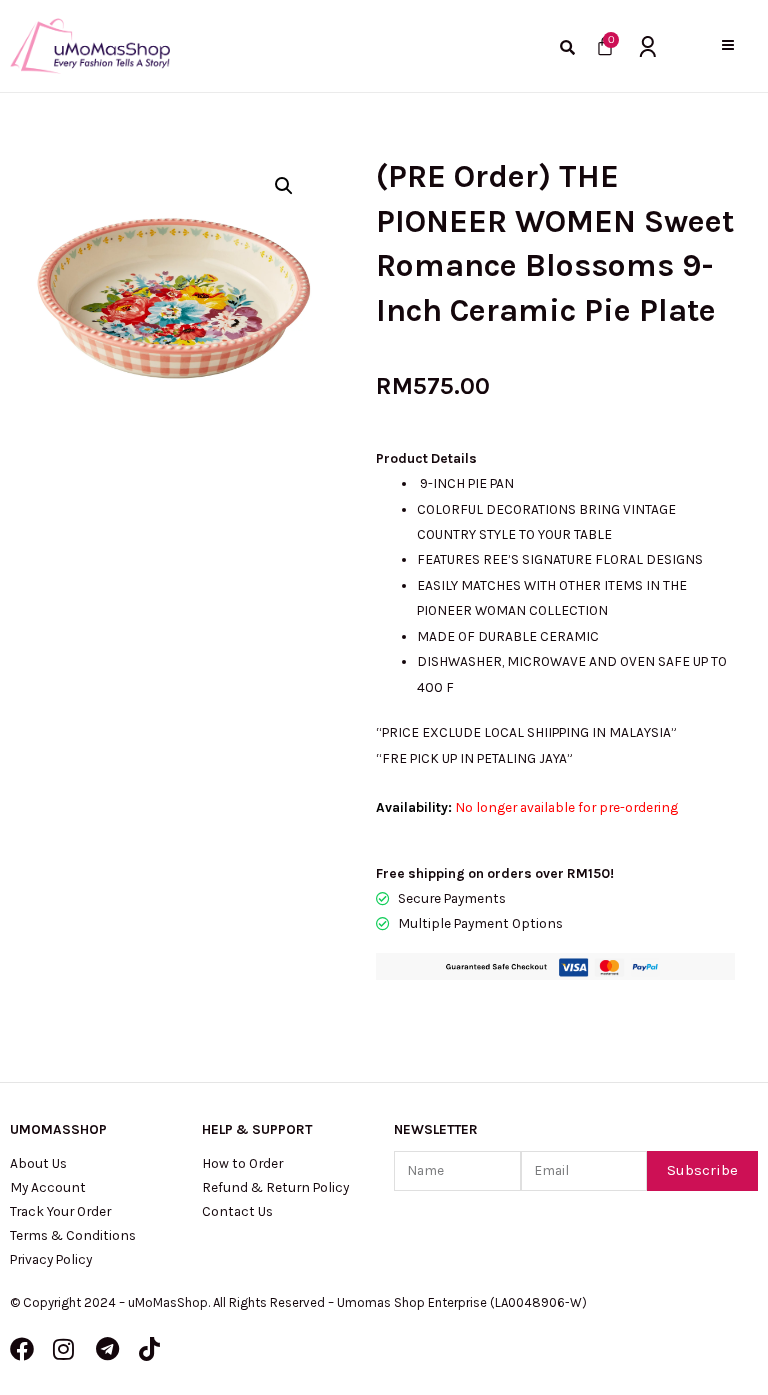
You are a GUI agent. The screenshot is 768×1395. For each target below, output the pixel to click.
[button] (727, 45)
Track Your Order (60, 1211)
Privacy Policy (51, 1259)
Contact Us (237, 1211)
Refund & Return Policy (275, 1187)
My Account (48, 1187)
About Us (38, 1163)
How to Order (242, 1163)
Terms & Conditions (73, 1235)
